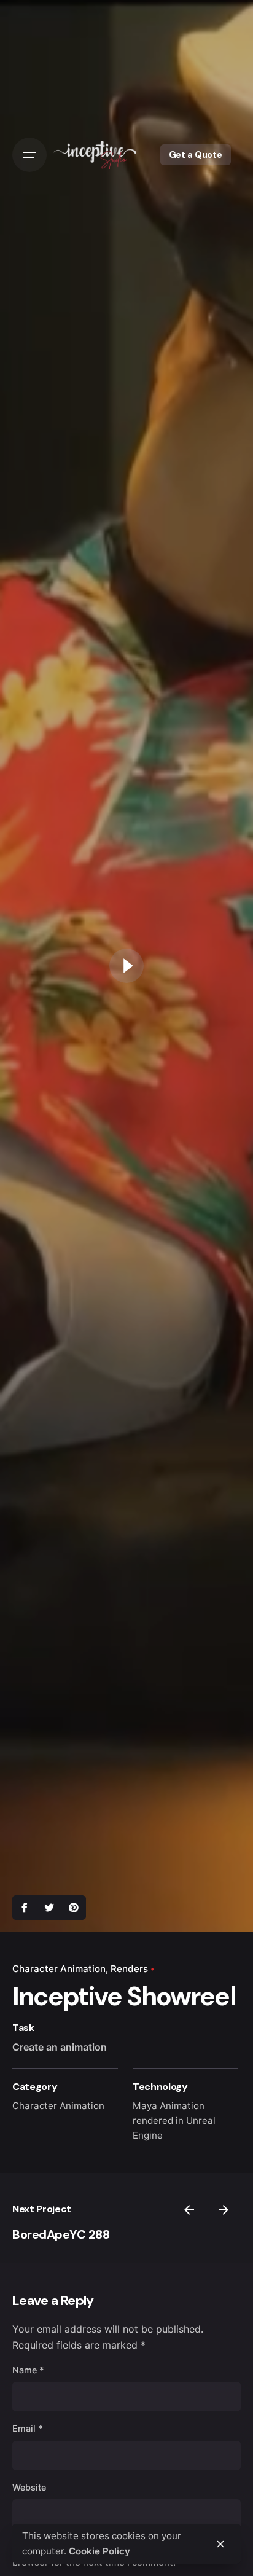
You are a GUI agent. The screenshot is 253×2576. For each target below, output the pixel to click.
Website (29, 2487)
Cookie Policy (99, 2551)
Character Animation (59, 1969)
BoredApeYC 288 (61, 2234)
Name (28, 2370)
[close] (220, 2544)
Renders (129, 1969)
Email (28, 2428)
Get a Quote (196, 155)
